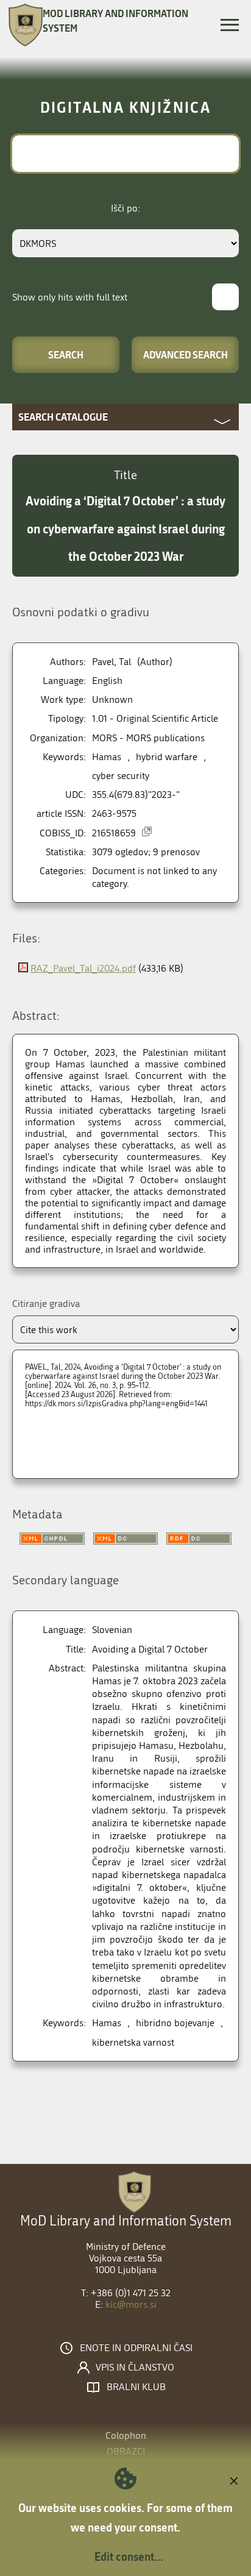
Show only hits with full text (70, 297)
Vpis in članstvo (135, 2368)
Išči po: (125, 208)
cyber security (121, 776)
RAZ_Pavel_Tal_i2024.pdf (83, 968)
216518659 (114, 833)
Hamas (107, 757)
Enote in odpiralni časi (136, 2348)
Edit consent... (129, 2556)
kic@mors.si (131, 2304)
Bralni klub (136, 2387)
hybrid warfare (167, 757)
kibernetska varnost (133, 2042)
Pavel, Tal (111, 662)
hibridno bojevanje (175, 2023)
